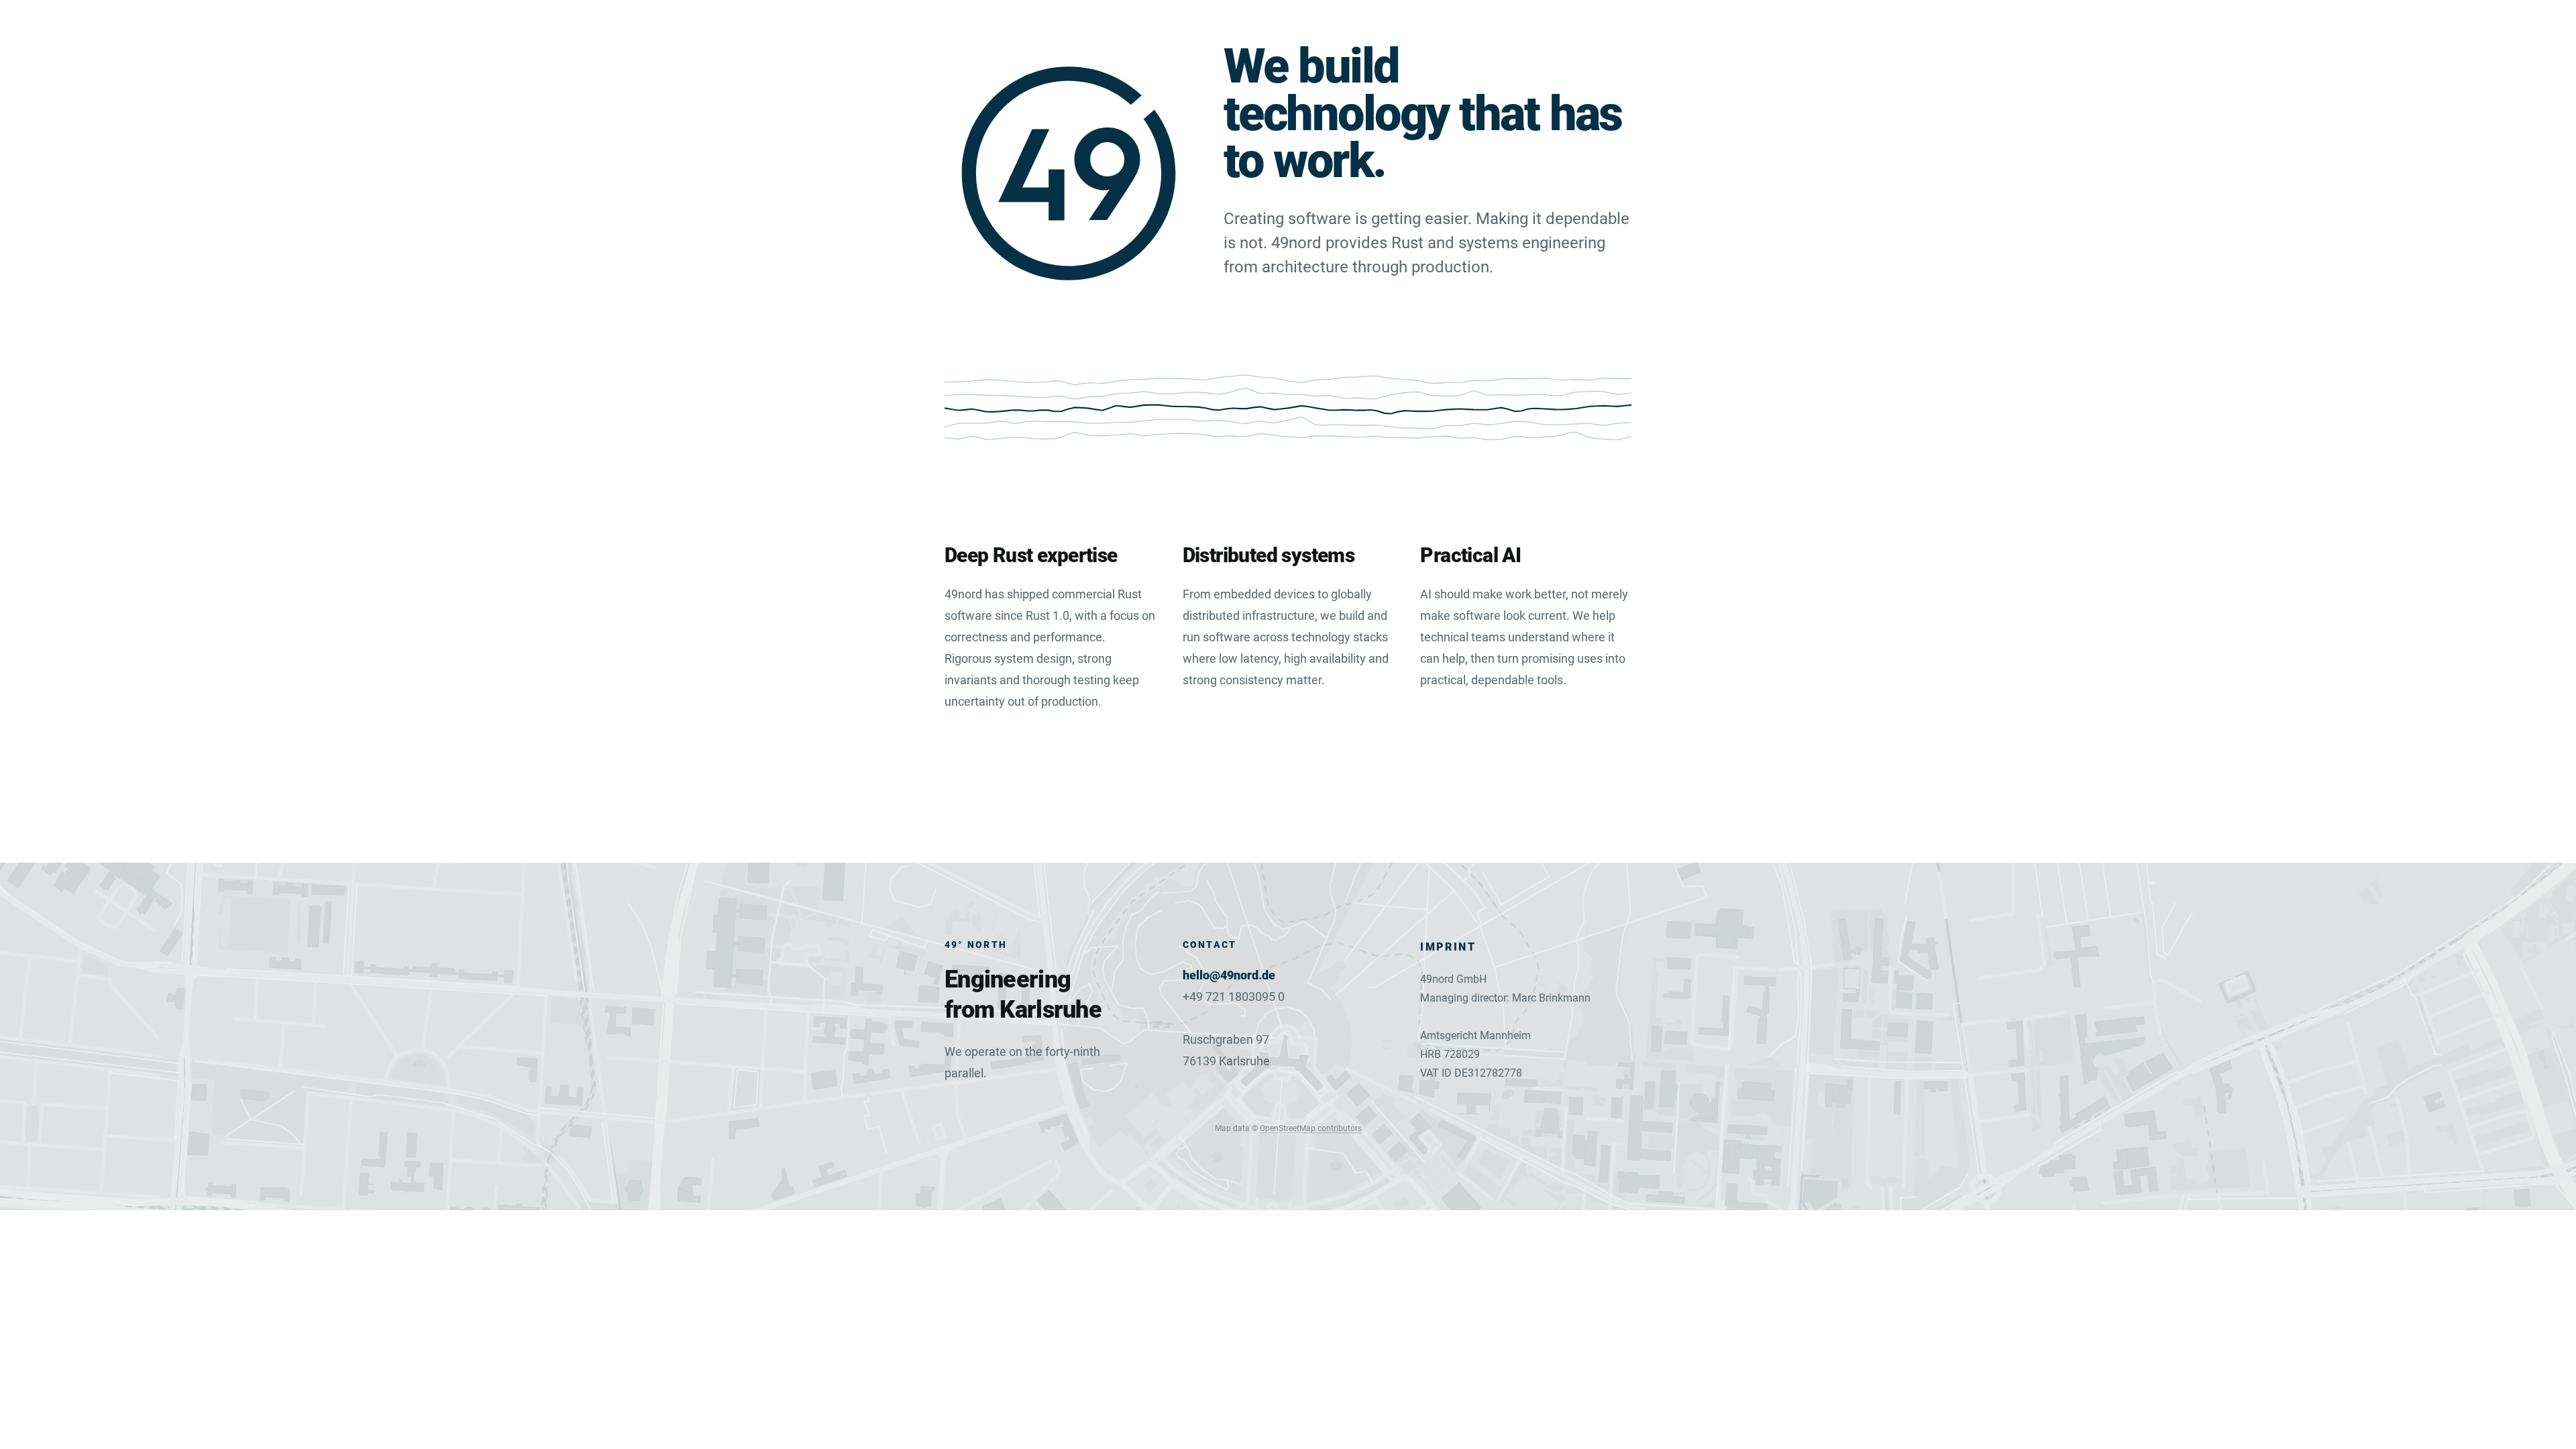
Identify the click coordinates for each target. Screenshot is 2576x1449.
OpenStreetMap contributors (1311, 1128)
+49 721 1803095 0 (1234, 997)
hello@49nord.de (1229, 975)
